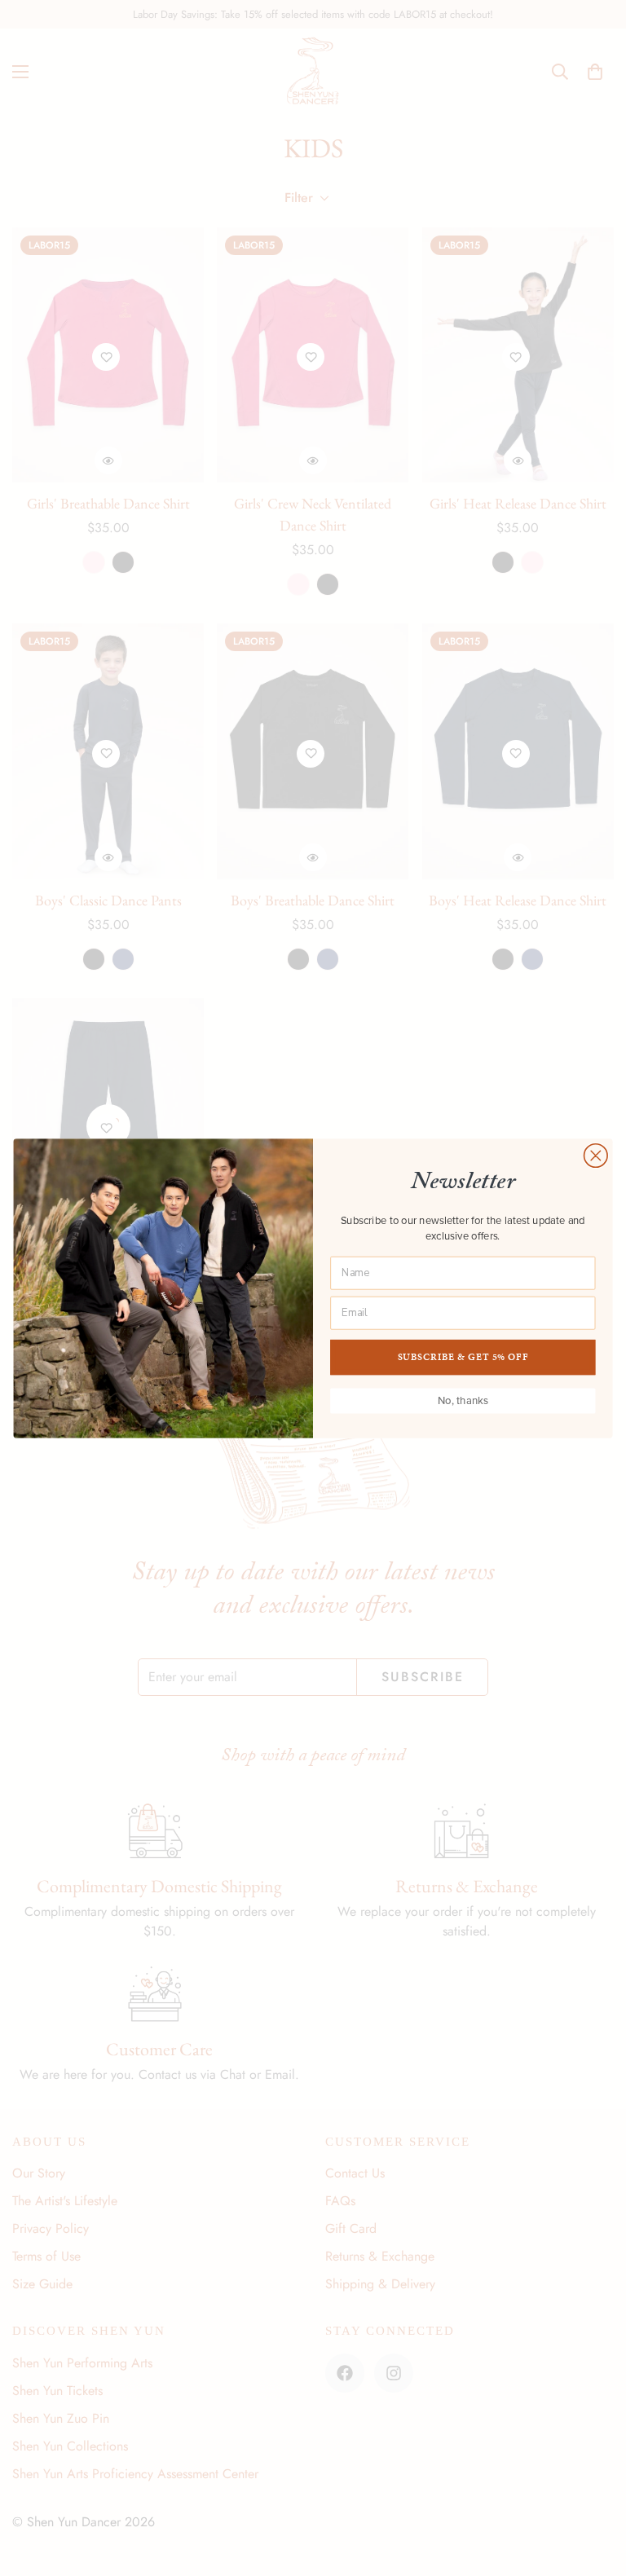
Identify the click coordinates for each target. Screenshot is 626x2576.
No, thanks (463, 1400)
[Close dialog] (596, 1155)
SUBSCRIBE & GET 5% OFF (463, 1356)
